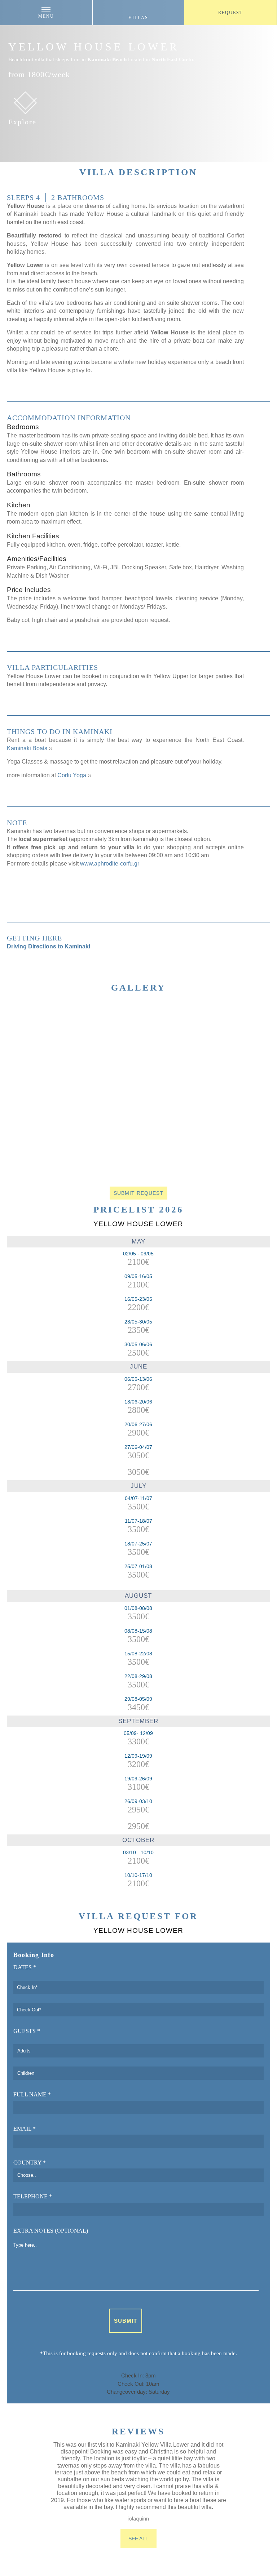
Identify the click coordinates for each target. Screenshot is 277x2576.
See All (138, 2539)
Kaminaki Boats (28, 748)
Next (259, 1074)
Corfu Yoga (72, 775)
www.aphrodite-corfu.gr (110, 864)
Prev (27, 1078)
